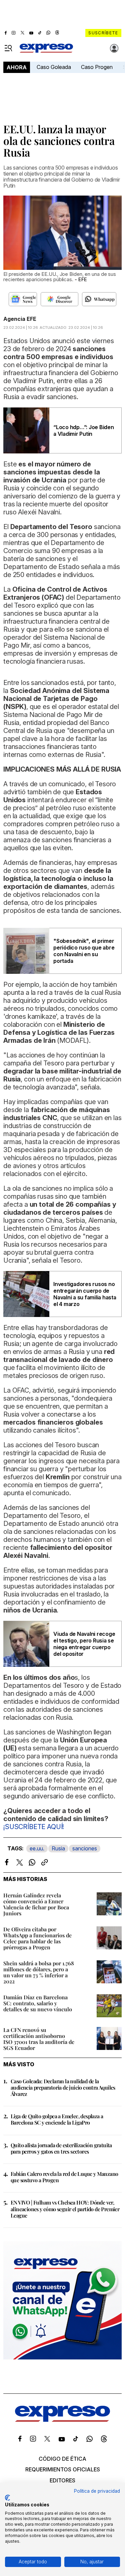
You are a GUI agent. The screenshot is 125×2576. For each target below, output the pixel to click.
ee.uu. (37, 1848)
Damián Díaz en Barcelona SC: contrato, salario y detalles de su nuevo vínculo (38, 2003)
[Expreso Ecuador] (62, 2420)
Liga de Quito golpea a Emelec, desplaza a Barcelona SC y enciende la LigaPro (57, 2119)
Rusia (58, 1848)
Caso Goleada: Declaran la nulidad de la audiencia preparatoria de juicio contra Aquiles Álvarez (63, 2087)
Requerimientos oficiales (63, 2469)
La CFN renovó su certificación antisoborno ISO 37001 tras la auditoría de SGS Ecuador (39, 2039)
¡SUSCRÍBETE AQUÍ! (34, 1827)
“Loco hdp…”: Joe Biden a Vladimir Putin (84, 430)
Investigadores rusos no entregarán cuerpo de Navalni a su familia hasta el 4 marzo (85, 1294)
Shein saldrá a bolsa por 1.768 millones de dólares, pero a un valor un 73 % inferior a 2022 (39, 1972)
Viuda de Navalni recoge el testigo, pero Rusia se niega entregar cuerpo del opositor (84, 1644)
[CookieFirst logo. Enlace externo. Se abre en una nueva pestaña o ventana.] (7, 2498)
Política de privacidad (97, 2491)
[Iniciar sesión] (114, 48)
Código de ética (62, 2459)
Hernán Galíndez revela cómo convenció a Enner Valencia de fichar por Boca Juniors (36, 1904)
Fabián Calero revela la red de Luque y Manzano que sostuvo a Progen (64, 2177)
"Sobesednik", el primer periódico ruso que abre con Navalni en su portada (84, 951)
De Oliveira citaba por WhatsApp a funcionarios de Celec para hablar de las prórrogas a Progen (37, 1938)
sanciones (85, 1848)
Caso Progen (97, 67)
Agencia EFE (20, 319)
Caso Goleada (54, 67)
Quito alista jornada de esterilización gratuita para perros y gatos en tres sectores (61, 2148)
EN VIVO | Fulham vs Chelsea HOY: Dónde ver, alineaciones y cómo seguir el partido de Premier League (65, 2209)
